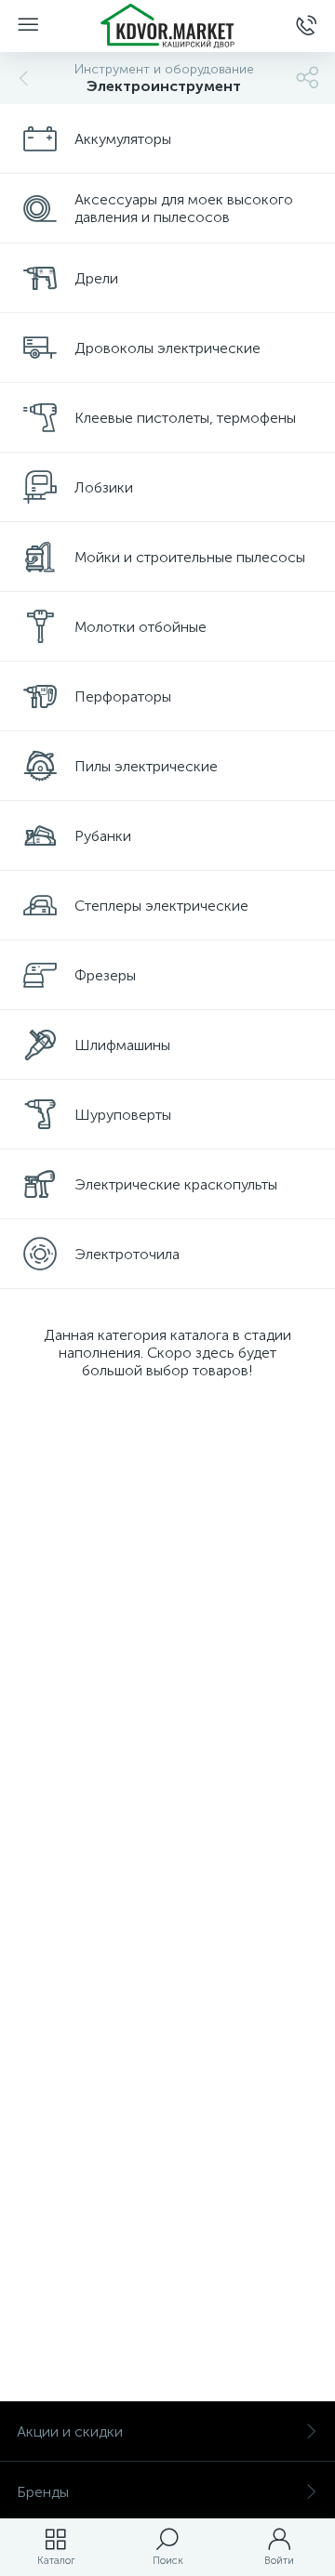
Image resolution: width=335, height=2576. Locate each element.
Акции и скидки (70, 2431)
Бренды (43, 2492)
